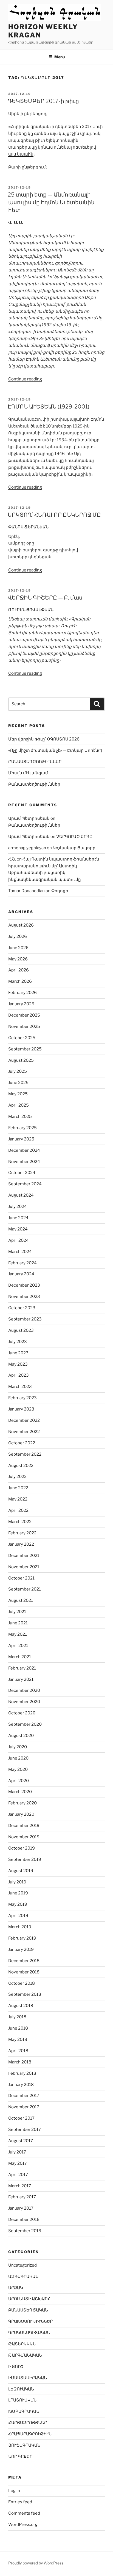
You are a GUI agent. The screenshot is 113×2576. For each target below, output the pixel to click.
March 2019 (20, 1927)
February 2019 (22, 1938)
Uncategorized (22, 2265)
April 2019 (18, 1916)
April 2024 (19, 1240)
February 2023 (22, 1398)
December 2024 (24, 1150)
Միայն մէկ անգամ (28, 773)
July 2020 (18, 1747)
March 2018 (20, 2062)
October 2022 (22, 1443)
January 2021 (21, 1679)
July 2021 (17, 1612)
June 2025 (18, 1083)
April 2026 (19, 970)
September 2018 (25, 1994)
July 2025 (18, 1071)
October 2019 (22, 1848)
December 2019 (24, 1826)
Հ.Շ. (12, 859)
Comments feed (24, 2513)
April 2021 (18, 1646)
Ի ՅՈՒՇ (16, 2367)
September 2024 (25, 1184)
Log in (14, 2491)
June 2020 (18, 1758)
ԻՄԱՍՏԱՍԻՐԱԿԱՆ (28, 2378)
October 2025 (22, 1038)
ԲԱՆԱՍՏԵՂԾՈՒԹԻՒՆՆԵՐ (35, 762)
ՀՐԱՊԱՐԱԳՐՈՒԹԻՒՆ (30, 2434)
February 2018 (22, 2073)
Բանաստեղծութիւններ (34, 784)
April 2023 (19, 1375)
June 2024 (18, 1218)
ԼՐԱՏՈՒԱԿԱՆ (22, 2400)
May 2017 (18, 2163)
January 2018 (21, 2085)
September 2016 (25, 2231)
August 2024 (21, 1195)
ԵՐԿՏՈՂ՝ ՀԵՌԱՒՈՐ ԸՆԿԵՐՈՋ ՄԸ (54, 515)
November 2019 (24, 1837)
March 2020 (20, 1792)
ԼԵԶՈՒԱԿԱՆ (21, 2389)
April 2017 (18, 2175)
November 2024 (24, 1162)
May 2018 (18, 2039)
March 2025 (20, 1117)
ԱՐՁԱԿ (16, 2288)
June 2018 (18, 2028)
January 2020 (21, 1814)
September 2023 (25, 1319)
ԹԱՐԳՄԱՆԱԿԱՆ (25, 2355)
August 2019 (21, 1871)
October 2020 (22, 1713)
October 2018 (22, 1983)
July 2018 (17, 2017)
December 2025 (24, 1015)
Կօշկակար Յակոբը (74, 848)
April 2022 (18, 1510)
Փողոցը (60, 891)
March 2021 (20, 1657)
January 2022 (21, 1544)
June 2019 (18, 1893)
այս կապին (21, 154)
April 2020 (19, 1781)
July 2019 (17, 1882)
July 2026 (18, 936)
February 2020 (22, 1803)
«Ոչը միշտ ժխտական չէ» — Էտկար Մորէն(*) (55, 750)
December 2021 (24, 1556)
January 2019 (21, 1949)
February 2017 (22, 2197)
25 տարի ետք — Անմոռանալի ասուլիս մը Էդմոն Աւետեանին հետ (51, 202)
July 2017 (17, 2152)
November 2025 (24, 1026)
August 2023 (21, 1330)
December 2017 (24, 2096)
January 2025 (21, 1139)
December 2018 (24, 1961)
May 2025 (18, 1094)
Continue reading (25, 379)
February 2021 (22, 1668)
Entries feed (20, 2502)
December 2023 (24, 1285)
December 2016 (24, 2220)
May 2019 (18, 1904)
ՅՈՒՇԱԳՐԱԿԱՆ (24, 2445)
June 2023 (18, 1353)
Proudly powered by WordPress (36, 2563)
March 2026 (20, 981)
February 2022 (22, 1533)
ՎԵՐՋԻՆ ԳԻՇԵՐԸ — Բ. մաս (45, 598)
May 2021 (18, 1634)
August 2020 (21, 1736)
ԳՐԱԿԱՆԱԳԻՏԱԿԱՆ (29, 2333)
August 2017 (21, 2141)
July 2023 (18, 1342)
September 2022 (25, 1454)
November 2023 (24, 1297)
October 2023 (22, 1308)
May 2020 (18, 1769)
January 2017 (21, 2208)
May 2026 (18, 959)
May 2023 (18, 1364)
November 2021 (24, 1567)
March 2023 (20, 1387)
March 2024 (20, 1252)
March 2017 (20, 2186)
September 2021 (25, 1589)
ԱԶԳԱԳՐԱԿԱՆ (23, 2277)
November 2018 (24, 1972)
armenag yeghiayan (27, 848)
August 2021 (21, 1600)
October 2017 (21, 2118)
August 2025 (21, 1060)
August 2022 (21, 1466)
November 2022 (24, 1432)
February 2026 (22, 993)
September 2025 (25, 1049)
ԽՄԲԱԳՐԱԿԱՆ (24, 2411)
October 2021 (21, 1578)
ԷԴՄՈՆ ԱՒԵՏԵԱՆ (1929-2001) (49, 407)
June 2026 (18, 948)
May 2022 (18, 1499)
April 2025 (19, 1105)
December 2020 (24, 1690)
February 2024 (22, 1263)
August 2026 (21, 925)
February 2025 (22, 1128)
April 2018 (18, 2051)
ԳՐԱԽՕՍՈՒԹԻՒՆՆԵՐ (30, 2321)
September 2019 (25, 1859)
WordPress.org (23, 2525)
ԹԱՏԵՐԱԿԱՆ (22, 2344)
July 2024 (18, 1207)
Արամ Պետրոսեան (29, 818)
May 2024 (18, 1229)
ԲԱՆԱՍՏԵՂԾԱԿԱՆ (28, 2310)
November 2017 (24, 2107)
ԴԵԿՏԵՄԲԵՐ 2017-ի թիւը (43, 101)
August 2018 (21, 2006)
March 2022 (20, 1522)
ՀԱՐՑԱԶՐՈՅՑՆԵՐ (28, 2423)
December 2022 (24, 1420)
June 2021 (18, 1623)
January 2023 (21, 1409)
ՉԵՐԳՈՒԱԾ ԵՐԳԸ (74, 837)
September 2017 (25, 2130)
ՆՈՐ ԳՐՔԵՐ (20, 2457)
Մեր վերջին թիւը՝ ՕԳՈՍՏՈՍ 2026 (44, 739)
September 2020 (25, 1724)
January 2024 (21, 1274)
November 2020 (24, 1702)
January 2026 (21, 1004)
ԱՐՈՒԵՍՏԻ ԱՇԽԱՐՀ (29, 2299)
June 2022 (18, 1488)
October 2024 (22, 1173)
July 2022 (17, 1477)
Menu (60, 57)
